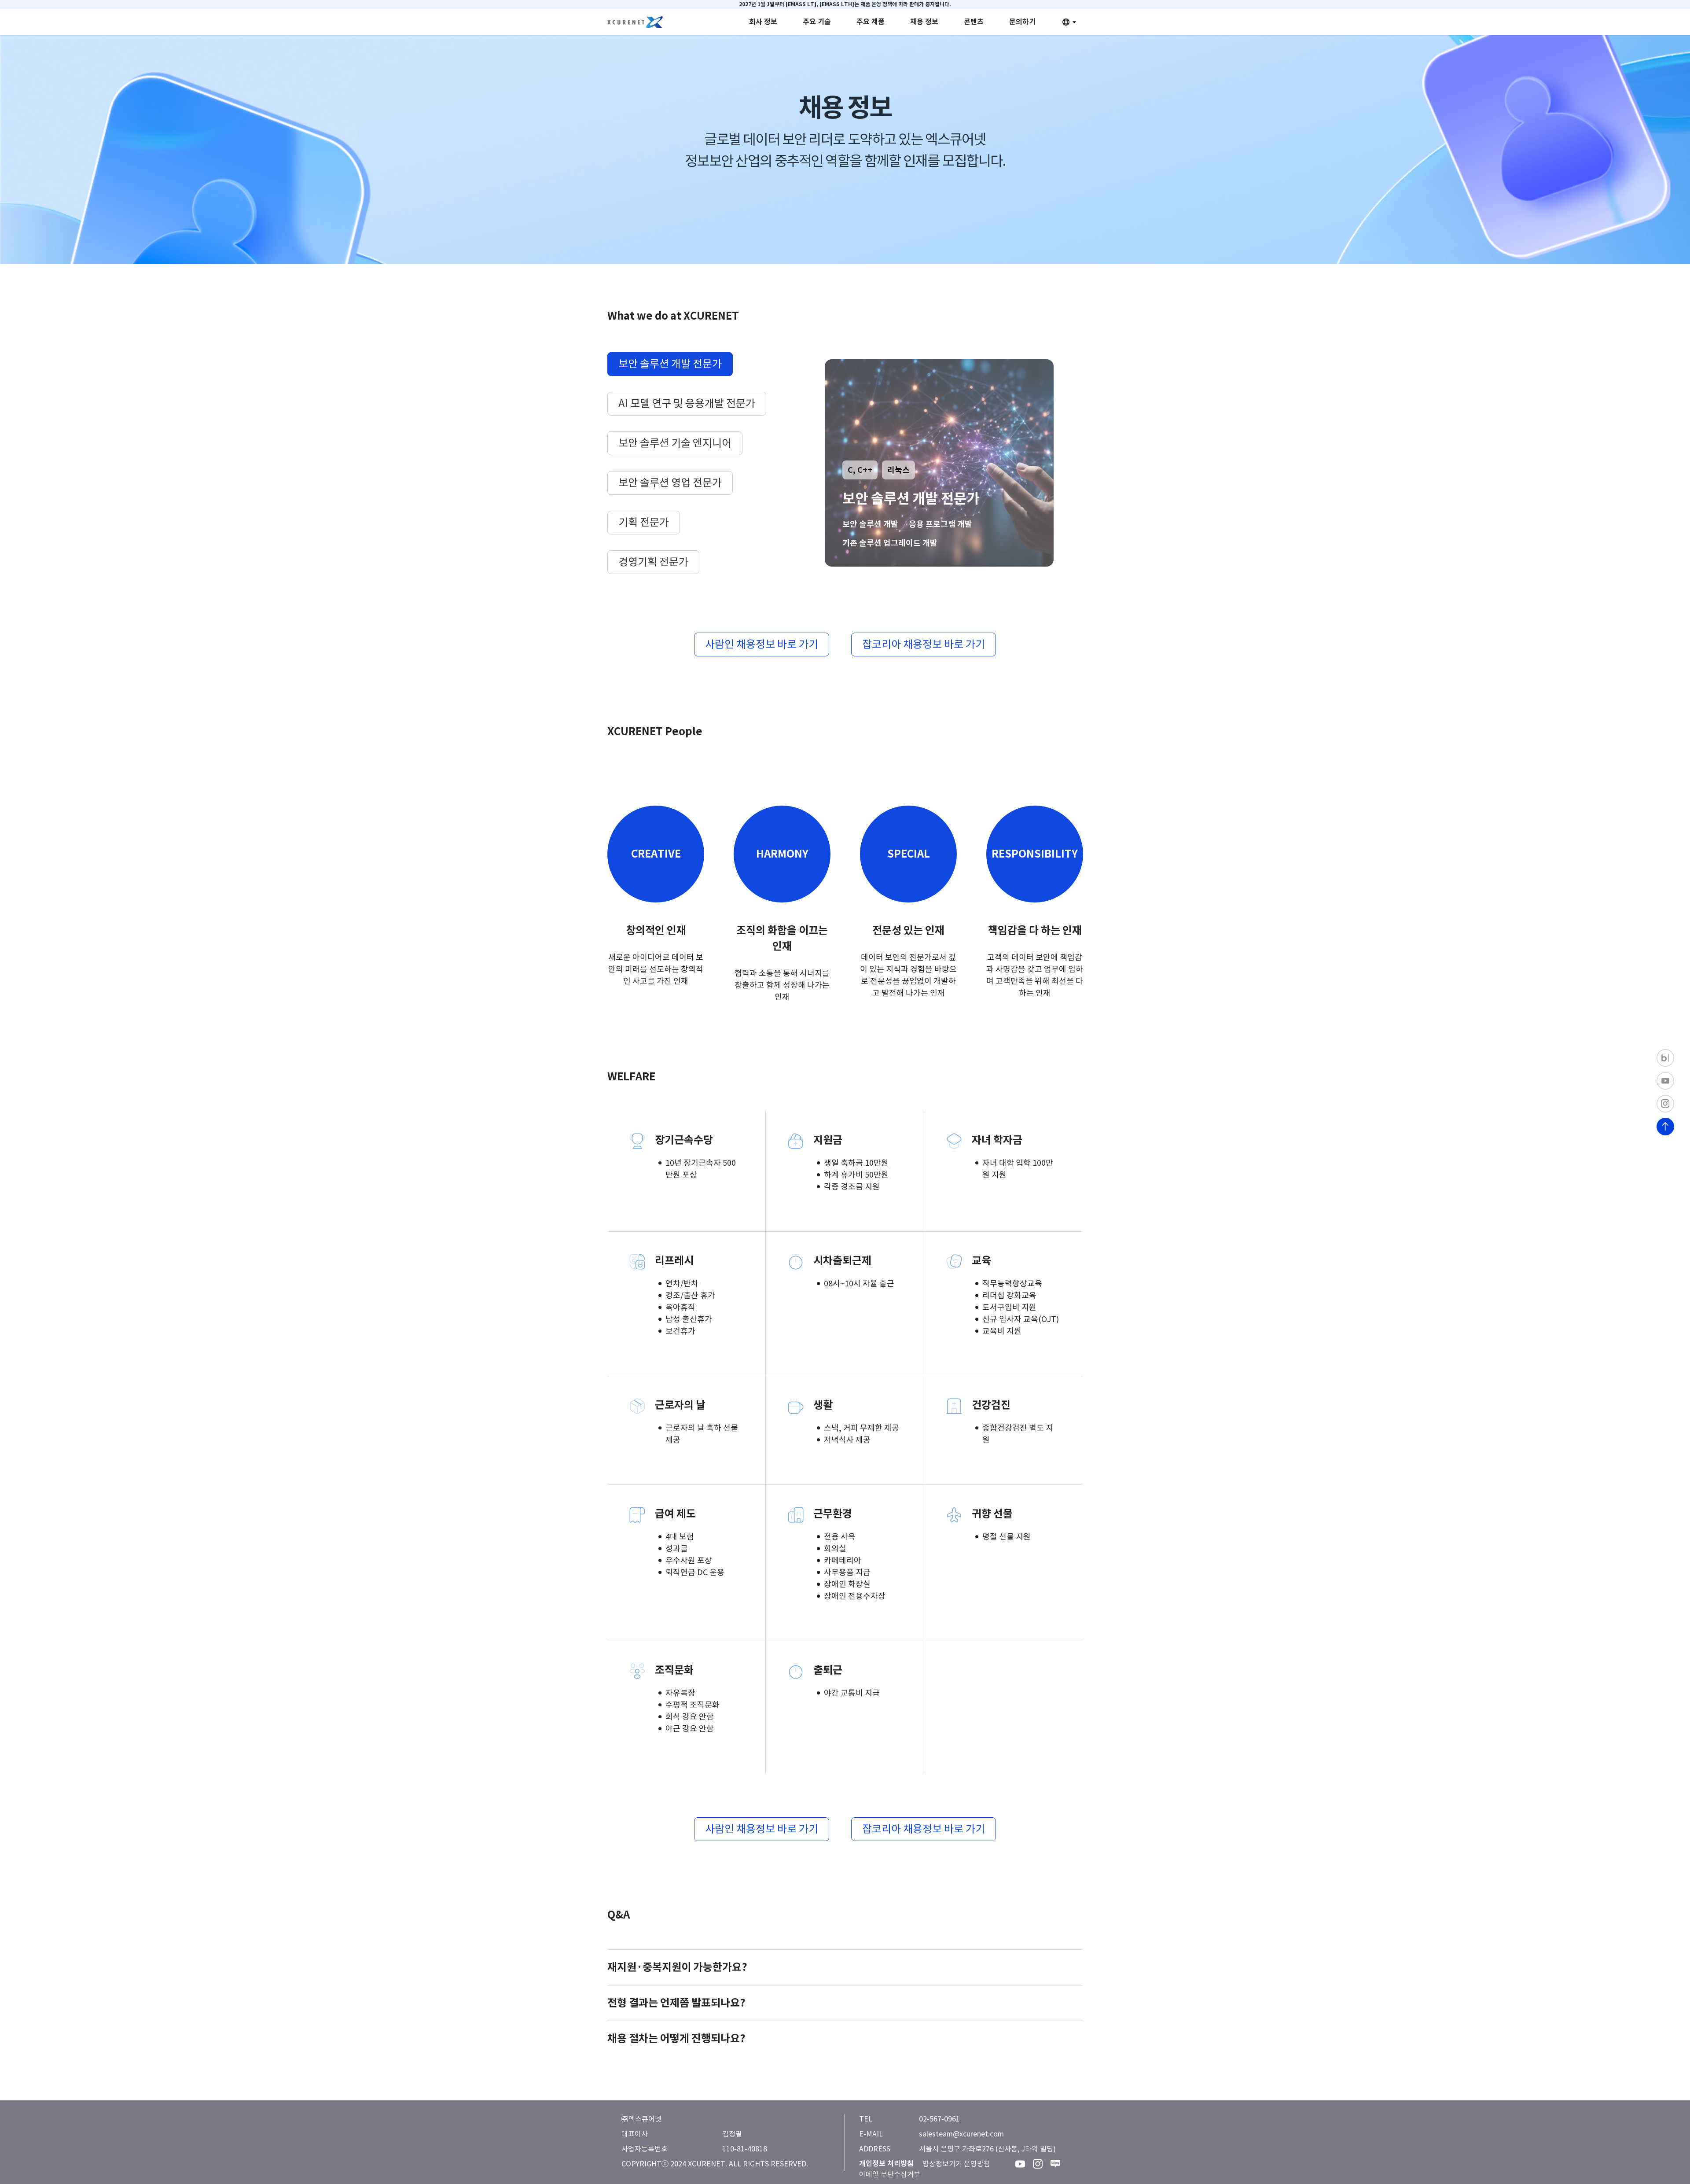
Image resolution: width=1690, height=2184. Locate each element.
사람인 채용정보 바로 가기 (762, 644)
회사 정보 (763, 22)
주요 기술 (817, 22)
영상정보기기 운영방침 (956, 2164)
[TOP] (1665, 1127)
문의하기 (1022, 22)
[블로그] (1055, 2164)
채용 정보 (924, 22)
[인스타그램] (1038, 2164)
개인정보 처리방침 (886, 2164)
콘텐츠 (974, 22)
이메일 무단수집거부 (890, 2174)
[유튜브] (1020, 2164)
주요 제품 (871, 22)
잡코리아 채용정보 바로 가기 (924, 644)
